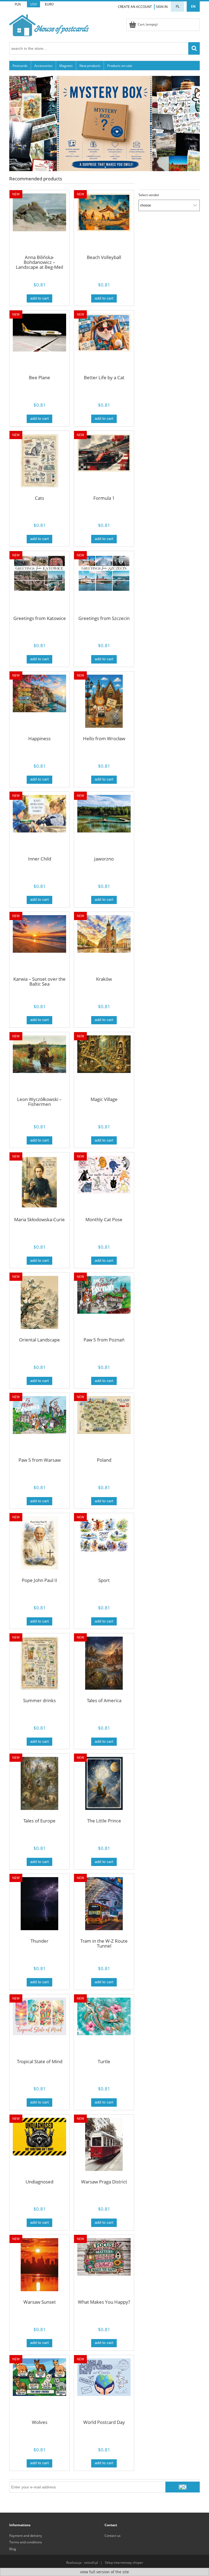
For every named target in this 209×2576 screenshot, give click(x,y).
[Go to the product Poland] (104, 1426)
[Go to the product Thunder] (39, 1907)
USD (34, 4)
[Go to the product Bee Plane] (39, 344)
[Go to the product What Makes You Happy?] (104, 2268)
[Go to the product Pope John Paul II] (39, 1546)
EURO (49, 4)
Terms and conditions (26, 2542)
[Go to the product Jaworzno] (104, 825)
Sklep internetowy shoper (124, 2563)
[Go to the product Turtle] (104, 2028)
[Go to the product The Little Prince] (104, 1787)
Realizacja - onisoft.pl (82, 2563)
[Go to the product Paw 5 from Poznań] (104, 1306)
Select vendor (149, 195)
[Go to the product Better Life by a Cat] (104, 344)
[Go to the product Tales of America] (104, 1667)
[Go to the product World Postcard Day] (104, 2388)
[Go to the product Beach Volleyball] (104, 223)
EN (193, 6)
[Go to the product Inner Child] (39, 825)
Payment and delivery (26, 2536)
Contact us (113, 2536)
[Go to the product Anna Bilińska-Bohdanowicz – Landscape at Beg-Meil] (39, 223)
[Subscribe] (183, 2487)
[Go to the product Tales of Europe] (39, 1787)
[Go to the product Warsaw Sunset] (39, 2268)
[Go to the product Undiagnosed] (39, 2148)
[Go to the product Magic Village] (104, 1065)
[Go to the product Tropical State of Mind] (39, 2028)
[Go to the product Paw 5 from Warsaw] (39, 1426)
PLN (18, 4)
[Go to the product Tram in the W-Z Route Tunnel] (104, 1907)
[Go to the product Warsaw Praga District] (104, 2148)
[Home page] (49, 24)
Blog (13, 2549)
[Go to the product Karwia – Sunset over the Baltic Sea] (39, 945)
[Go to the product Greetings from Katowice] (39, 584)
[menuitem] (20, 66)
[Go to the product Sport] (104, 1546)
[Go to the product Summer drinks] (39, 1667)
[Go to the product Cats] (39, 464)
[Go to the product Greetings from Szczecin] (104, 584)
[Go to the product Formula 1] (104, 464)
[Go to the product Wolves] (39, 2388)
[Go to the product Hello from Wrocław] (104, 705)
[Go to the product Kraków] (104, 945)
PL (178, 6)
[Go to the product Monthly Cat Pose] (104, 1186)
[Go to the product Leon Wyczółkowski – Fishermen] (39, 1065)
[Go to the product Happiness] (39, 705)
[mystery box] (104, 123)
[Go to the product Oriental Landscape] (39, 1306)
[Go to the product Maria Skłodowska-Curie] (39, 1186)
